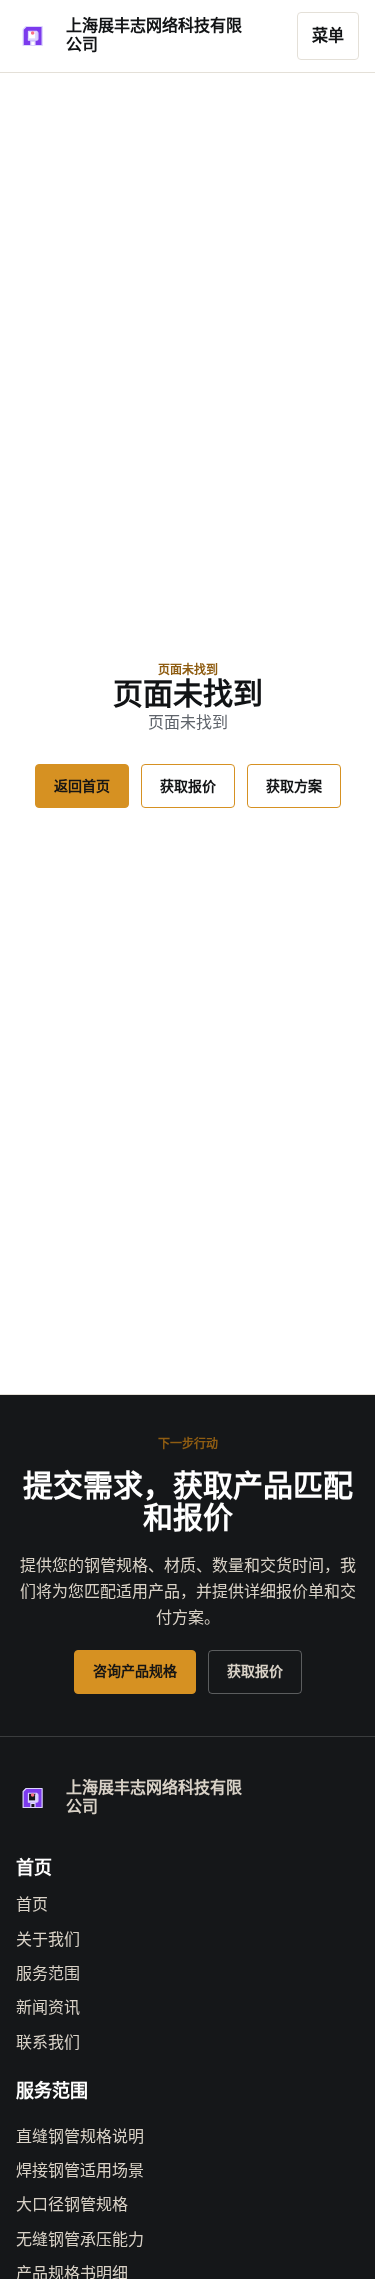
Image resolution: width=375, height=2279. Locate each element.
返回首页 (82, 786)
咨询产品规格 (135, 1671)
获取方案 (294, 786)
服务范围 (48, 1973)
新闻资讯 (48, 2007)
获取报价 (188, 786)
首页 (32, 1904)
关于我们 (48, 1939)
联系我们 (48, 2042)
